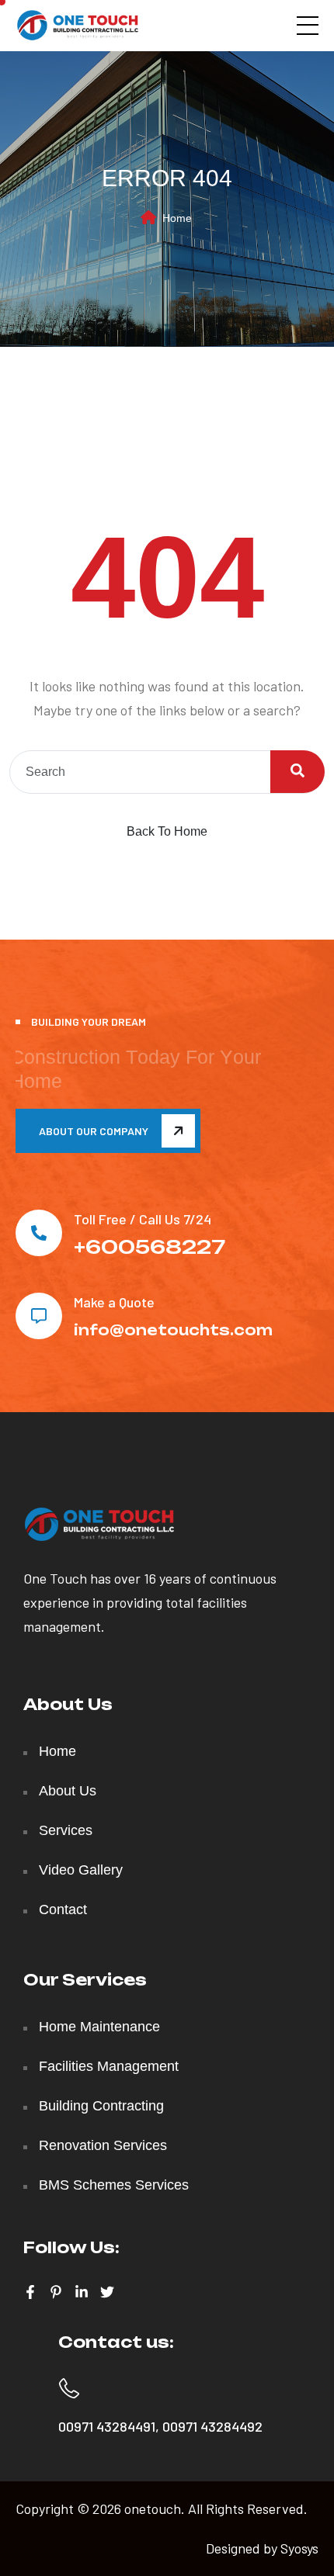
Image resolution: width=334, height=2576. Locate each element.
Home (177, 218)
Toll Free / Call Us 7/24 (143, 1219)
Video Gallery (81, 1870)
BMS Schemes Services (114, 2185)
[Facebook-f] (30, 2292)
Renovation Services (103, 2145)
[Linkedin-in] (82, 2292)
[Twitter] (107, 2292)
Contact (63, 1909)
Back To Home (167, 831)
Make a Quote (114, 1302)
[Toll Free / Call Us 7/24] (39, 1233)
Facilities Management (109, 2066)
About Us (68, 1791)
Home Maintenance (99, 2027)
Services (66, 1830)
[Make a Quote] (39, 1316)
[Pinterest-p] (56, 2292)
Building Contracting (101, 2106)
